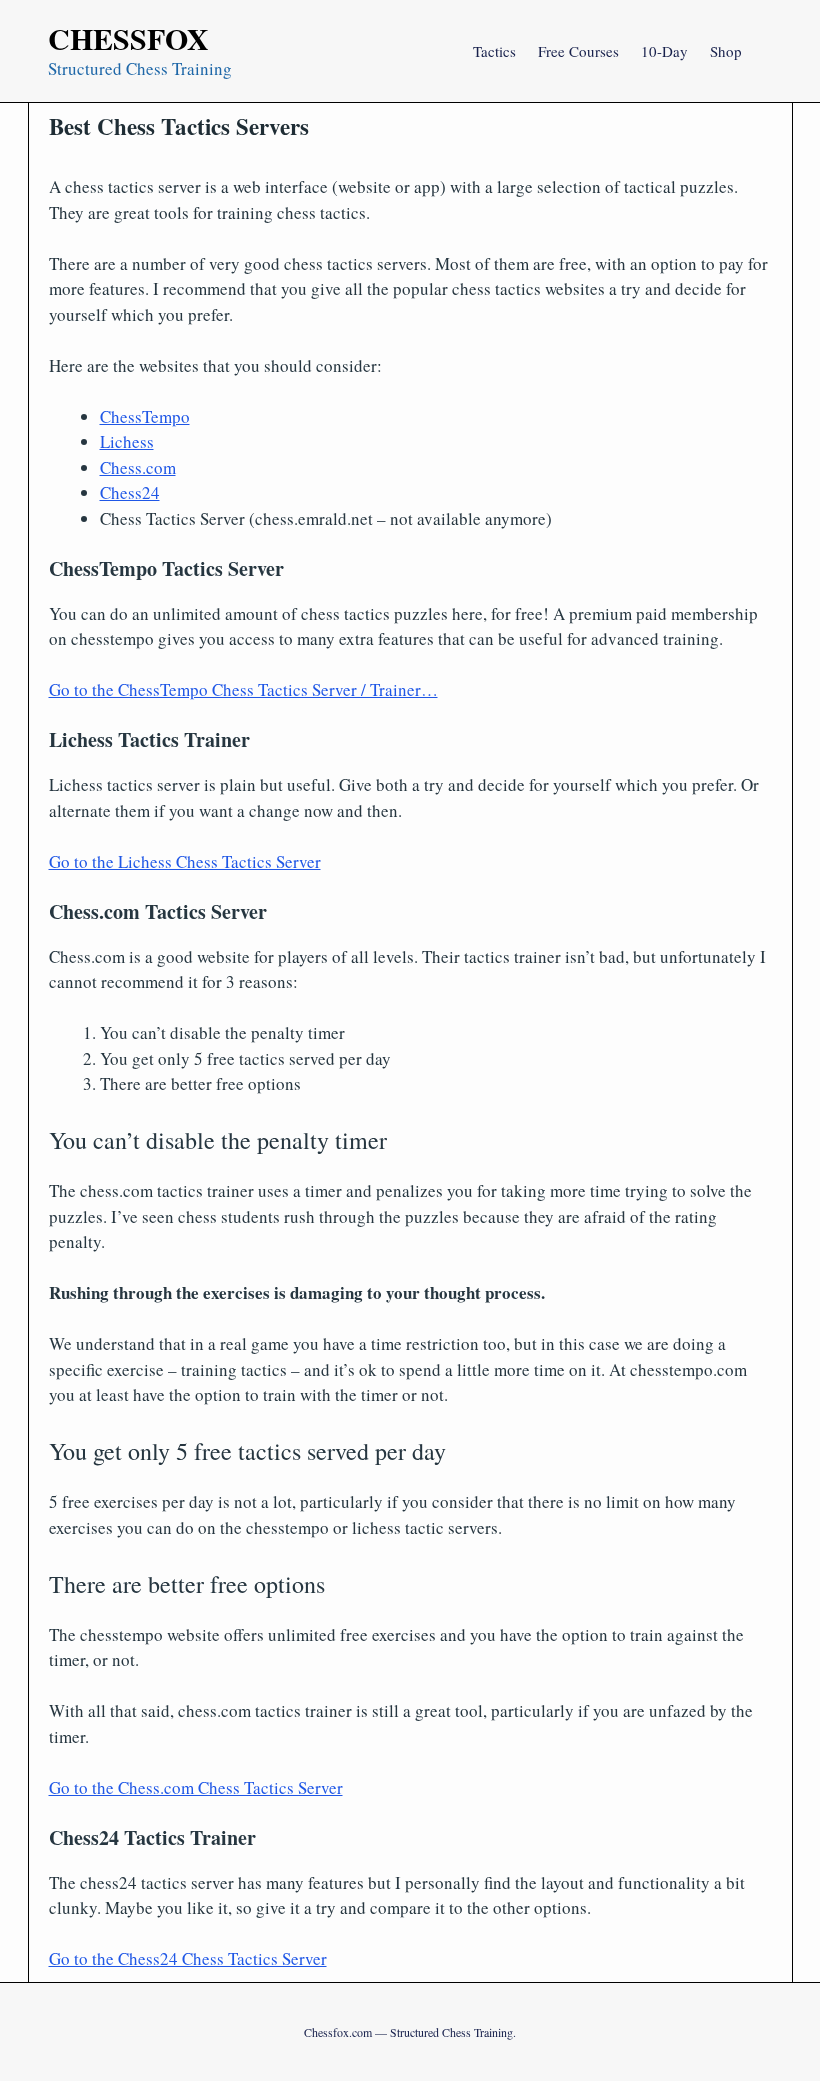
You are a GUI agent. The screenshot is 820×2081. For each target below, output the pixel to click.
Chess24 (130, 492)
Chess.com (138, 467)
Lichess (127, 441)
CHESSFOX (128, 38)
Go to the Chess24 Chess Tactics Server (188, 1958)
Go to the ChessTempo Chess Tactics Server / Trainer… (243, 689)
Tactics (494, 51)
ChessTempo (145, 416)
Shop (726, 51)
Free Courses (578, 51)
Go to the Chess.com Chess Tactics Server (196, 1787)
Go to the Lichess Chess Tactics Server (185, 861)
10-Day (664, 51)
